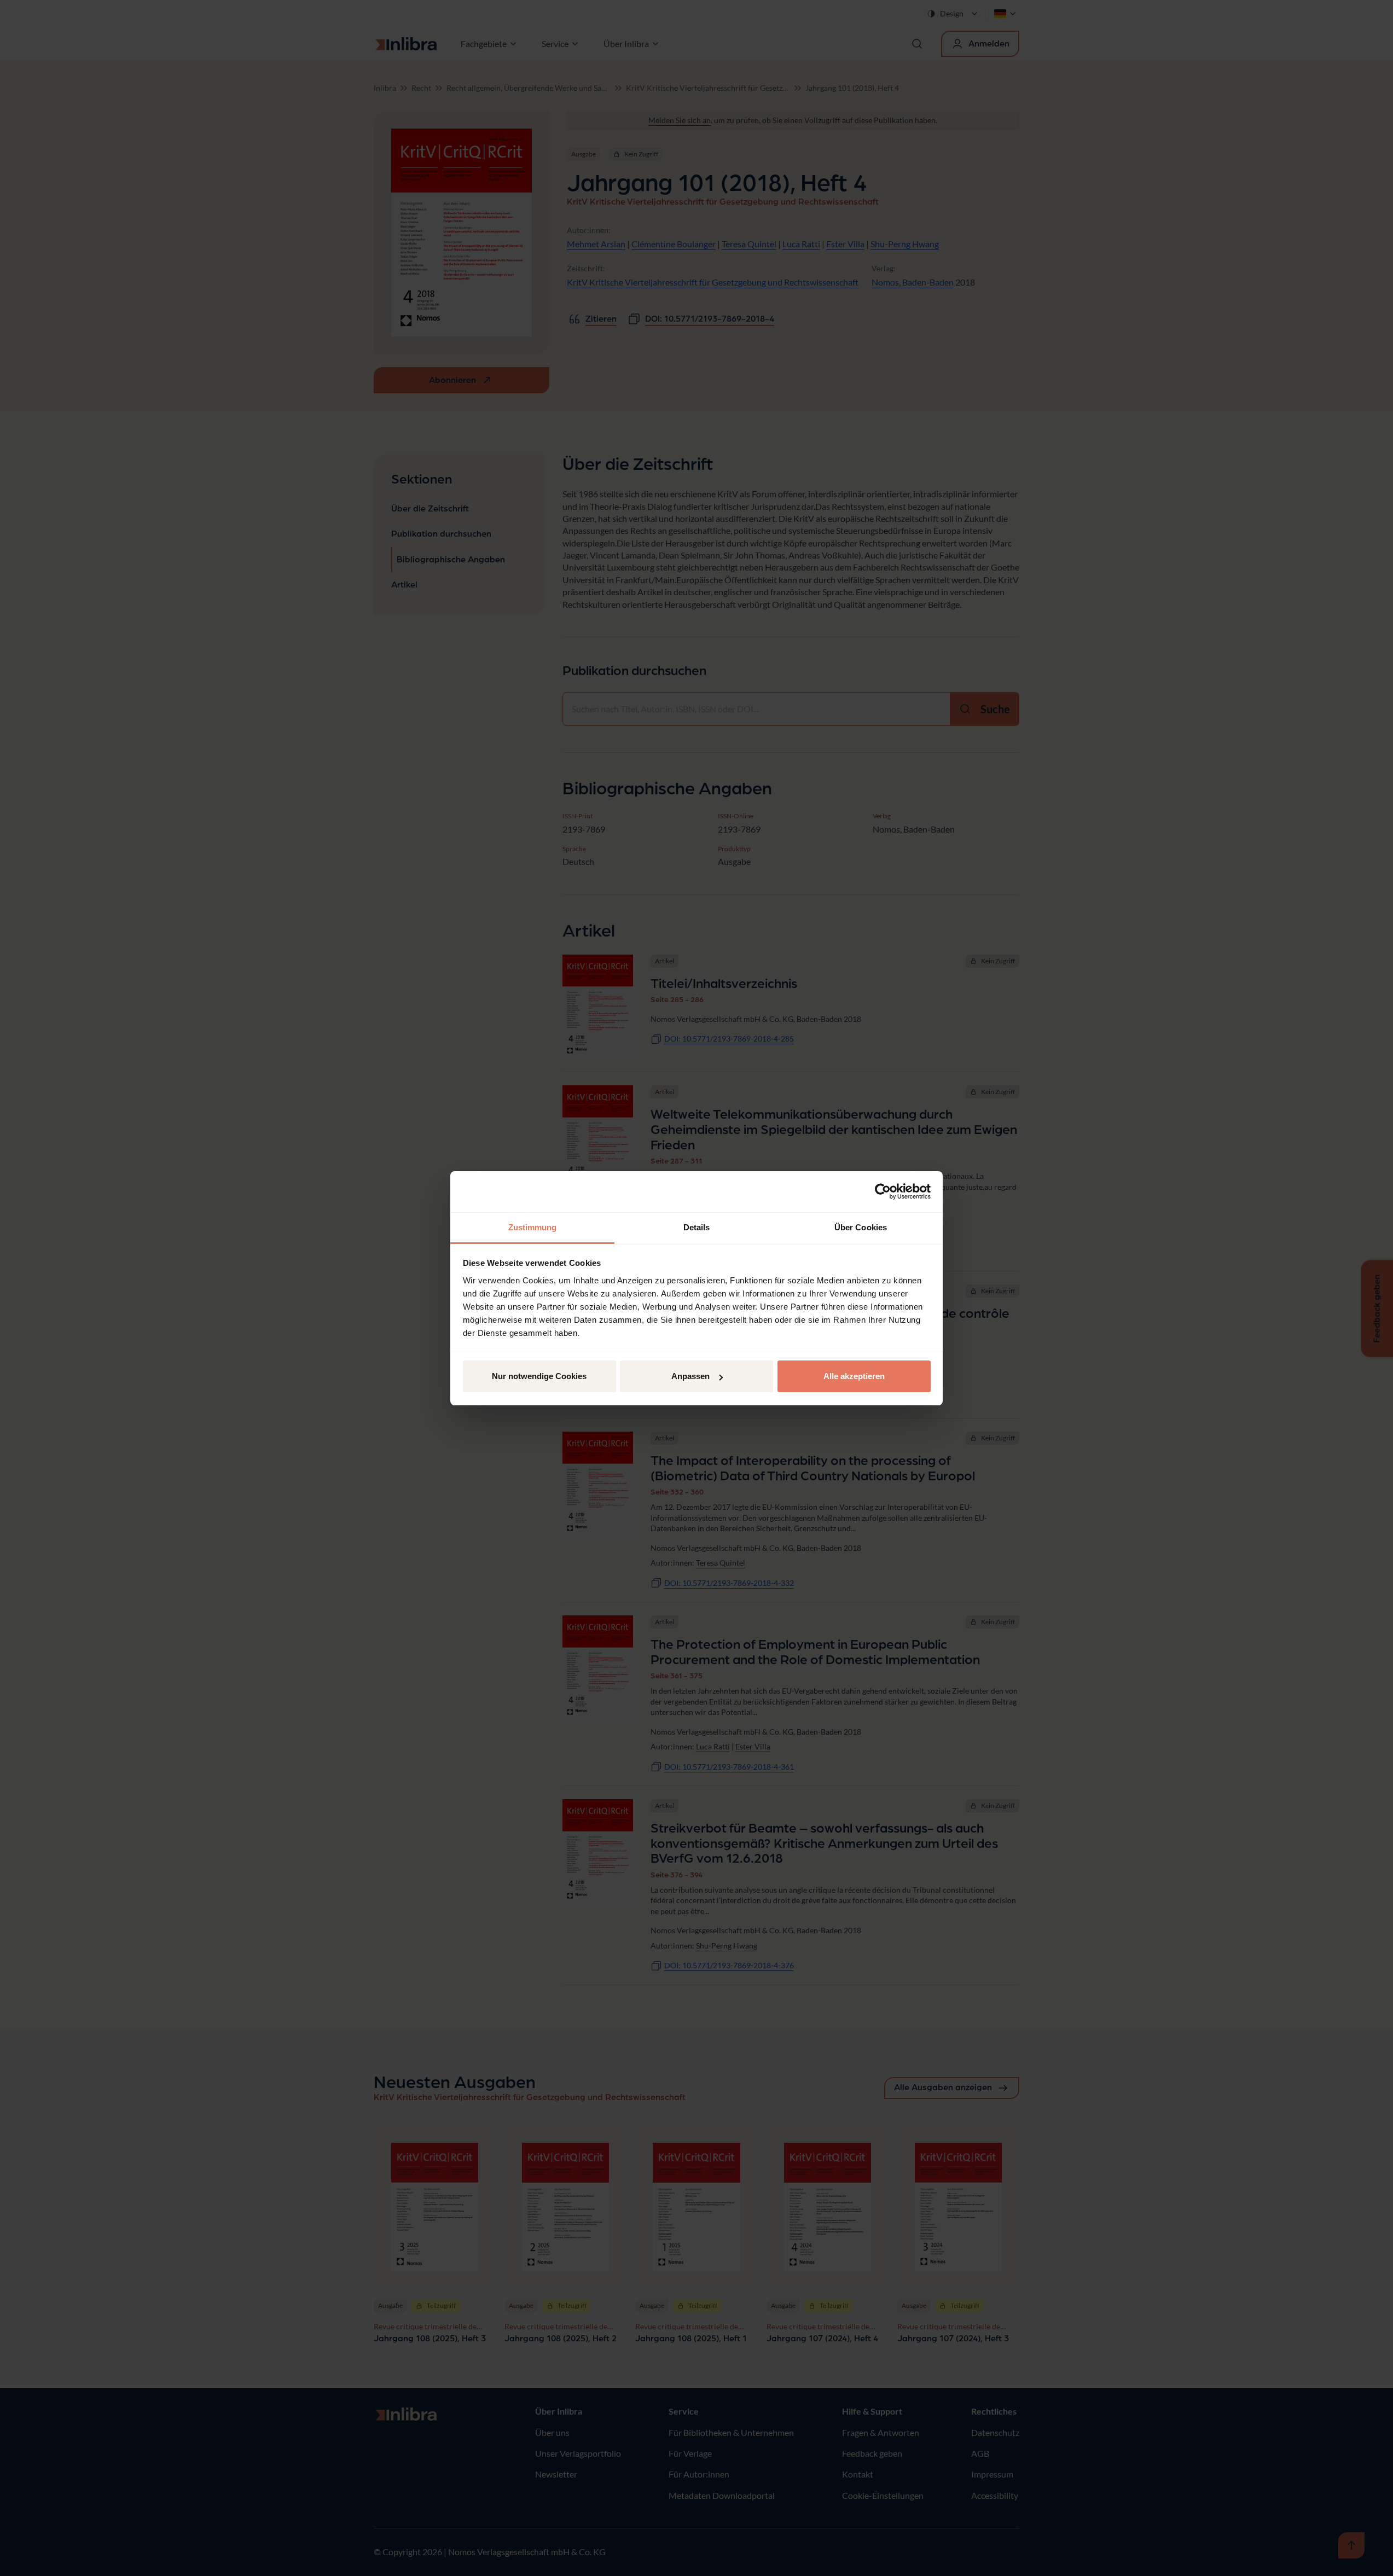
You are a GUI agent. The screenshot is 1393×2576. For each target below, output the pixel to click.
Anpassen (690, 1376)
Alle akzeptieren (854, 1376)
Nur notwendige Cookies (539, 1376)
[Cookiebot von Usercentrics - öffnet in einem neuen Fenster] (883, 1191)
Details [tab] (697, 1227)
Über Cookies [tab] (861, 1227)
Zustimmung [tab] (533, 1227)
